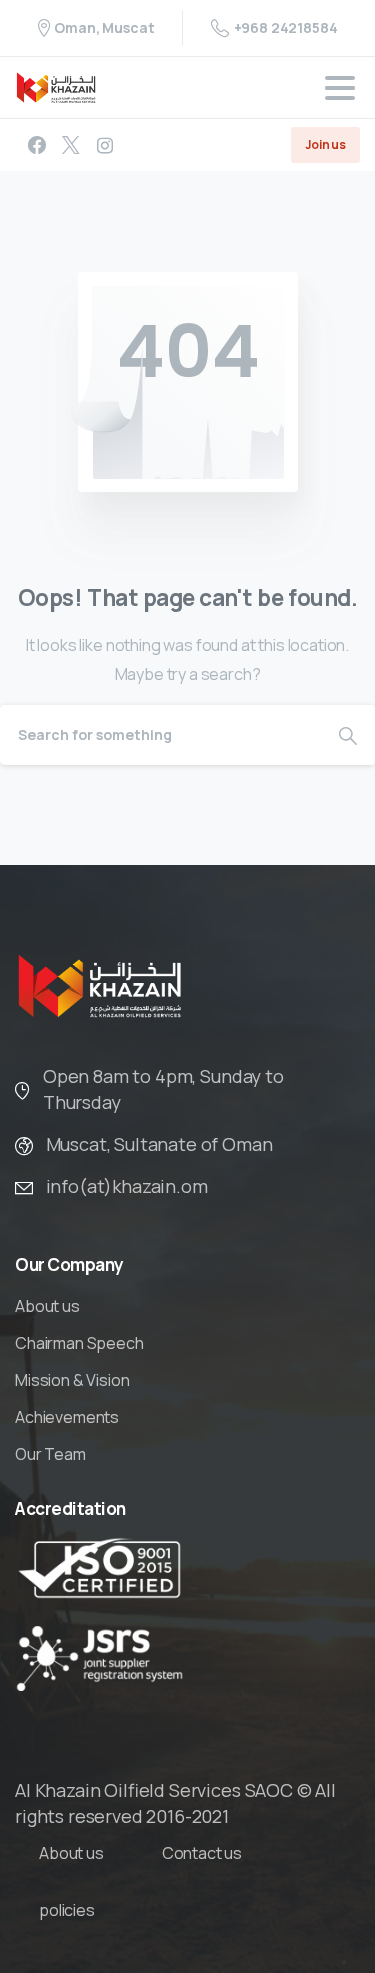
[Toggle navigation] (340, 88)
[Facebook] (37, 145)
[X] (71, 145)
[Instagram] (105, 145)
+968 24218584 (286, 27)
